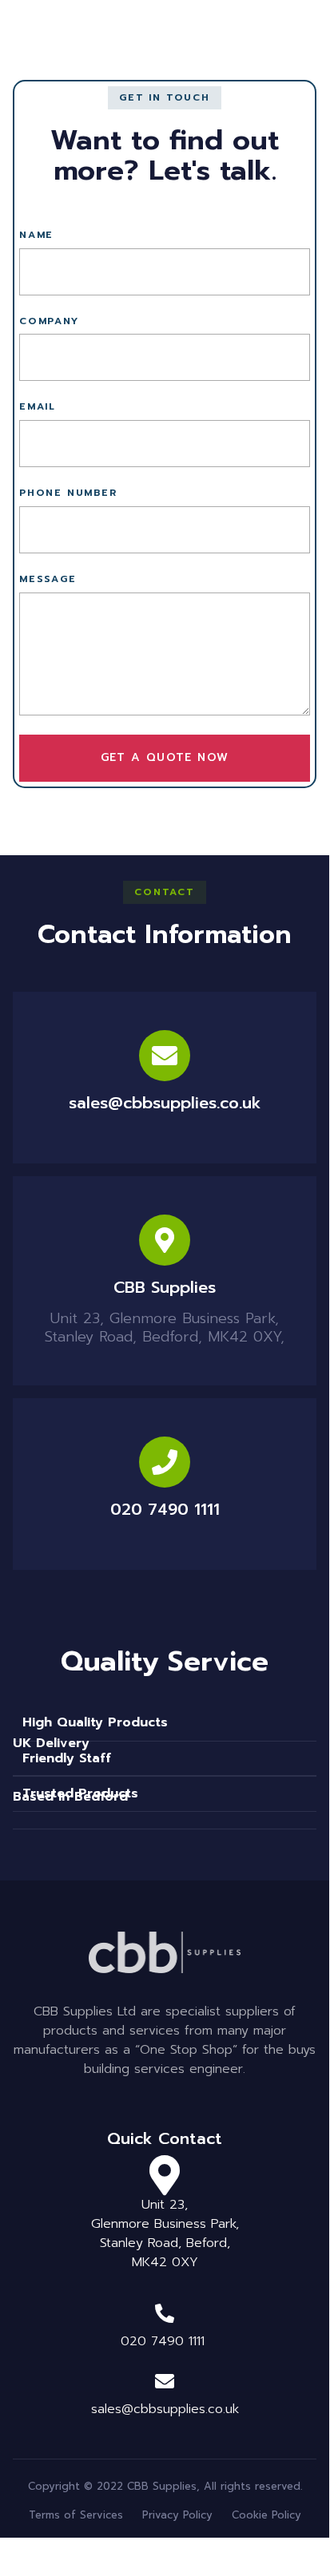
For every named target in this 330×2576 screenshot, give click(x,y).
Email (38, 407)
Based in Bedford (70, 1797)
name (36, 235)
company (49, 321)
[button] (165, 98)
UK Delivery (51, 1743)
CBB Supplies (165, 1287)
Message (48, 579)
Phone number (68, 493)
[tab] (165, 1749)
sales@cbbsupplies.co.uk (165, 1103)
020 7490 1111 (165, 1509)
